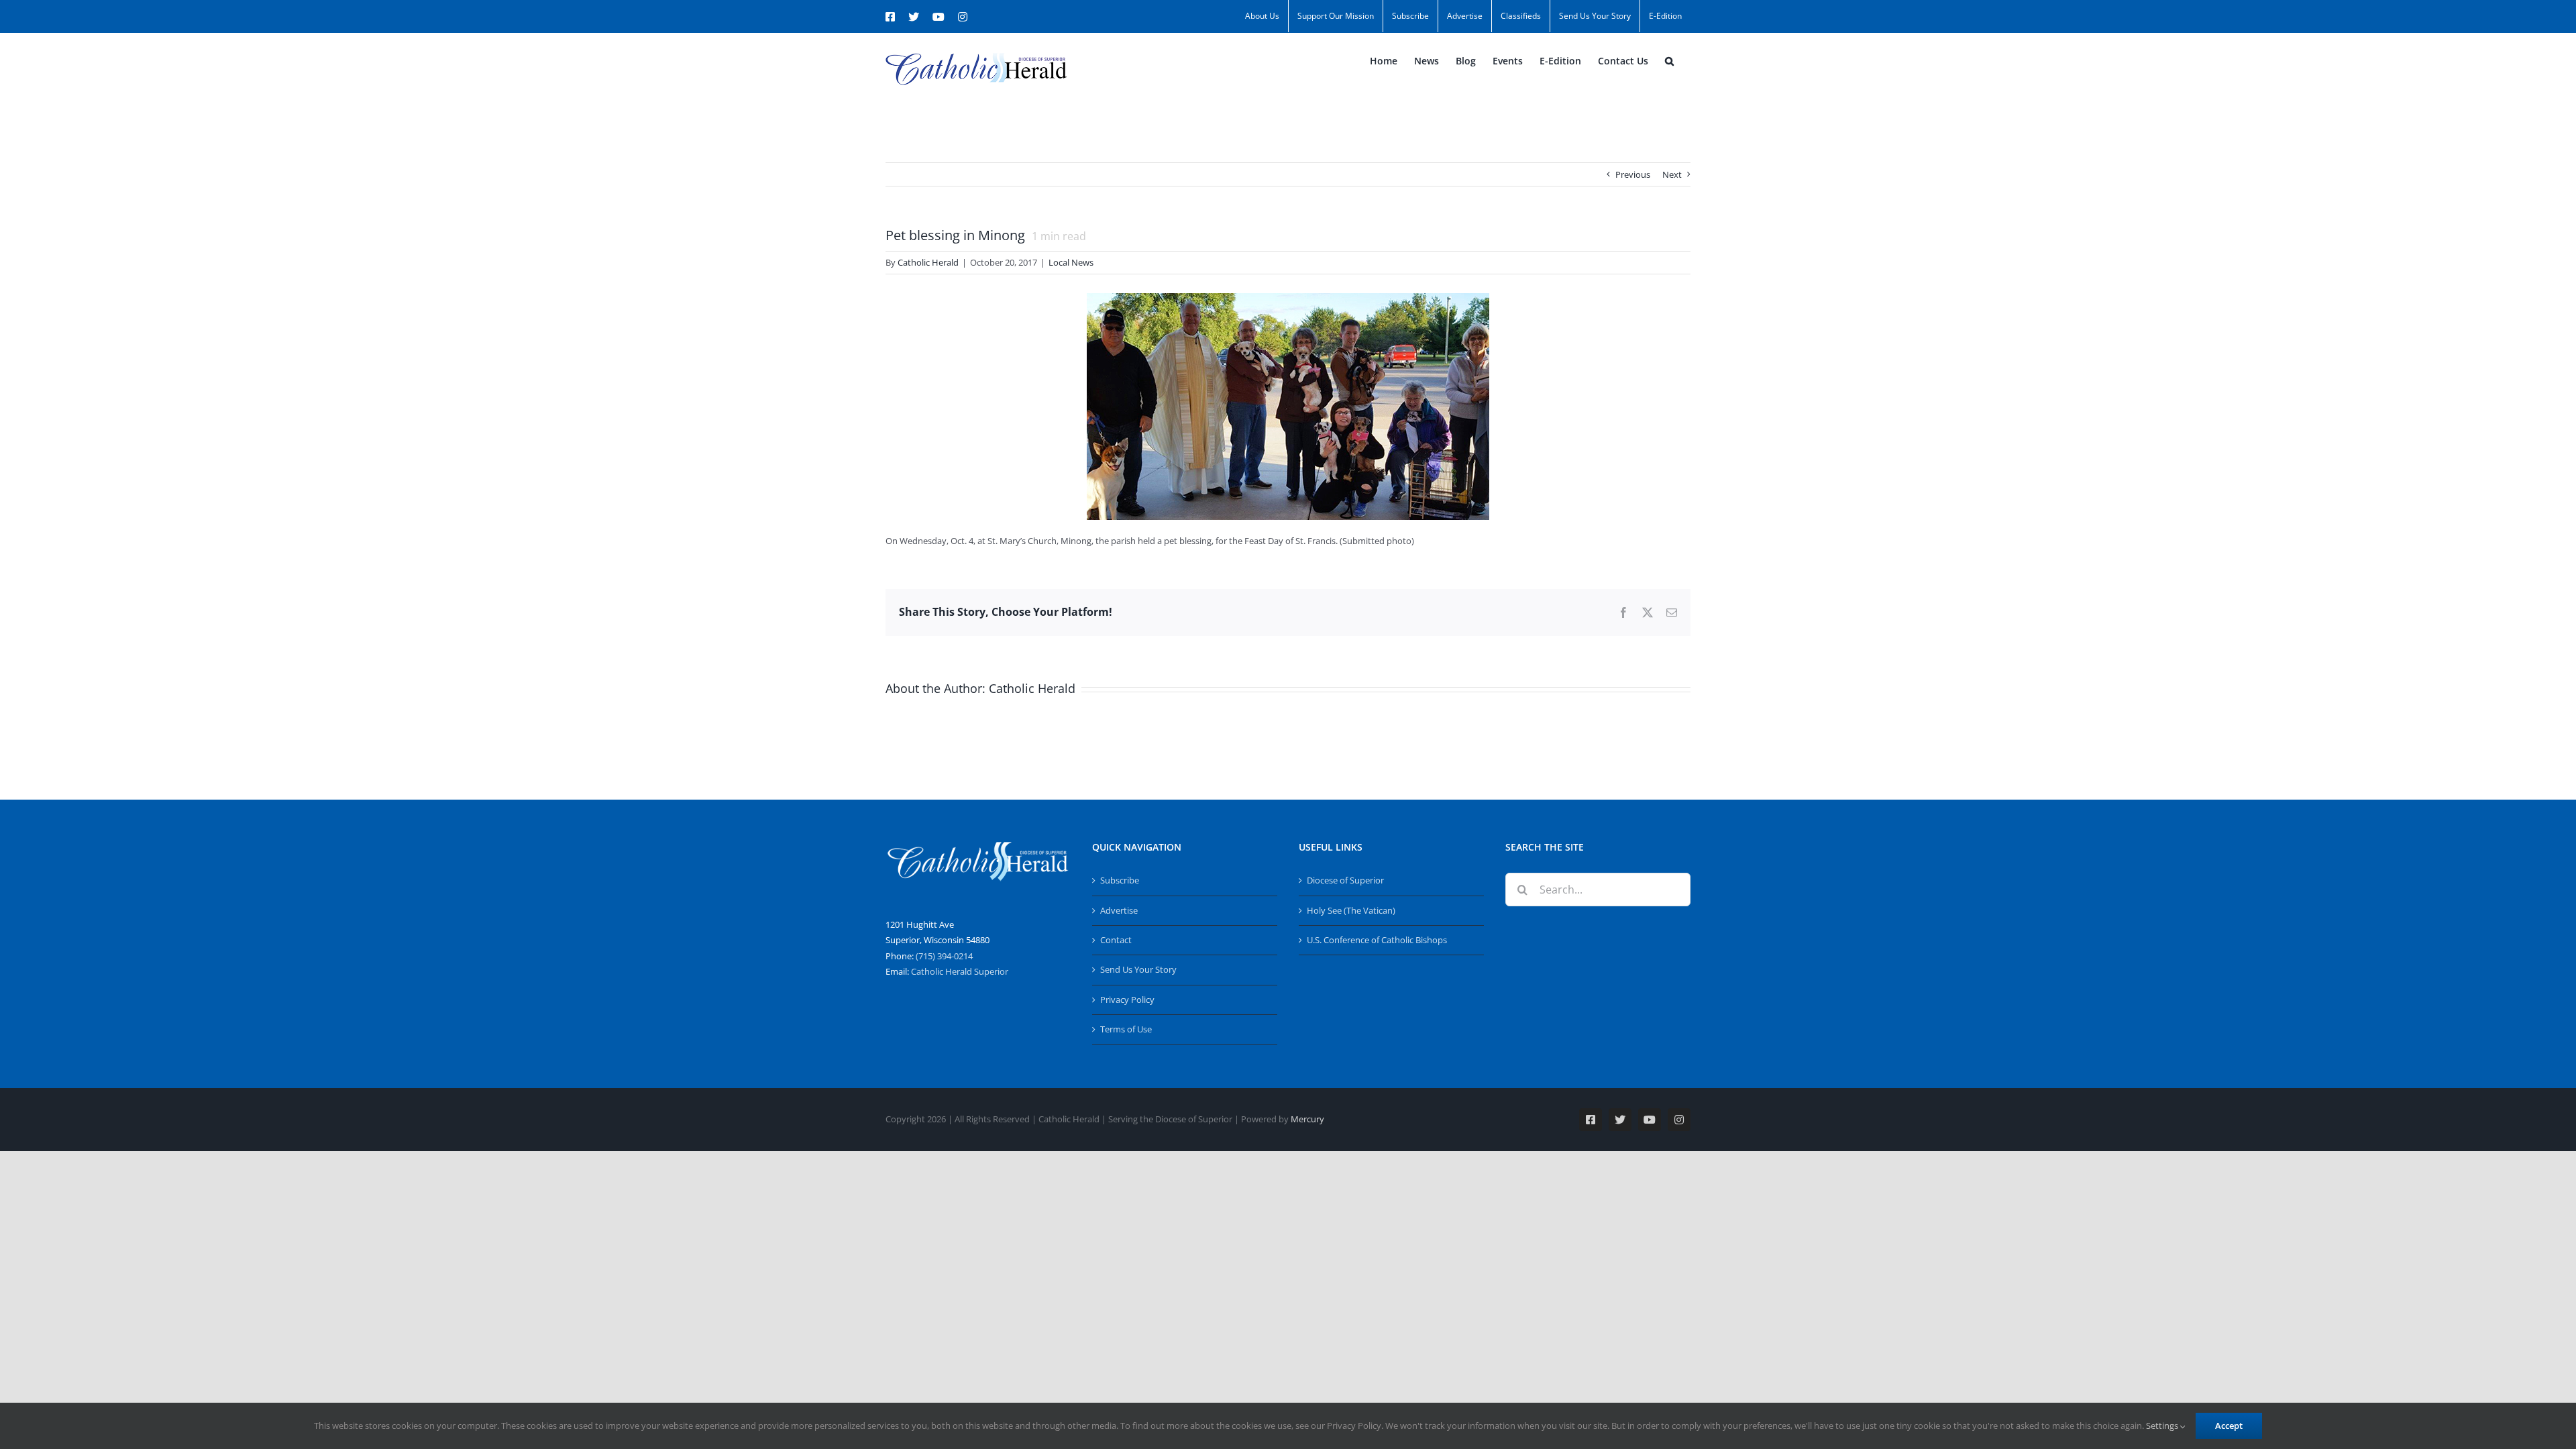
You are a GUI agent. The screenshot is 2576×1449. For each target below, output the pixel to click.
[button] (1669, 61)
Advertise (1119, 910)
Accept (2229, 1426)
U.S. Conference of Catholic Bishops (1377, 940)
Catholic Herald (928, 262)
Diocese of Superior (1345, 880)
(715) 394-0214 (944, 956)
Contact (1116, 940)
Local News (1071, 262)
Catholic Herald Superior (960, 971)
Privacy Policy (1127, 1000)
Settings (2163, 1426)
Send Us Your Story (1138, 969)
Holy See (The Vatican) (1351, 910)
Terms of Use (1126, 1029)
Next (1672, 174)
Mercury (1307, 1119)
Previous (1633, 174)
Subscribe (1120, 880)
